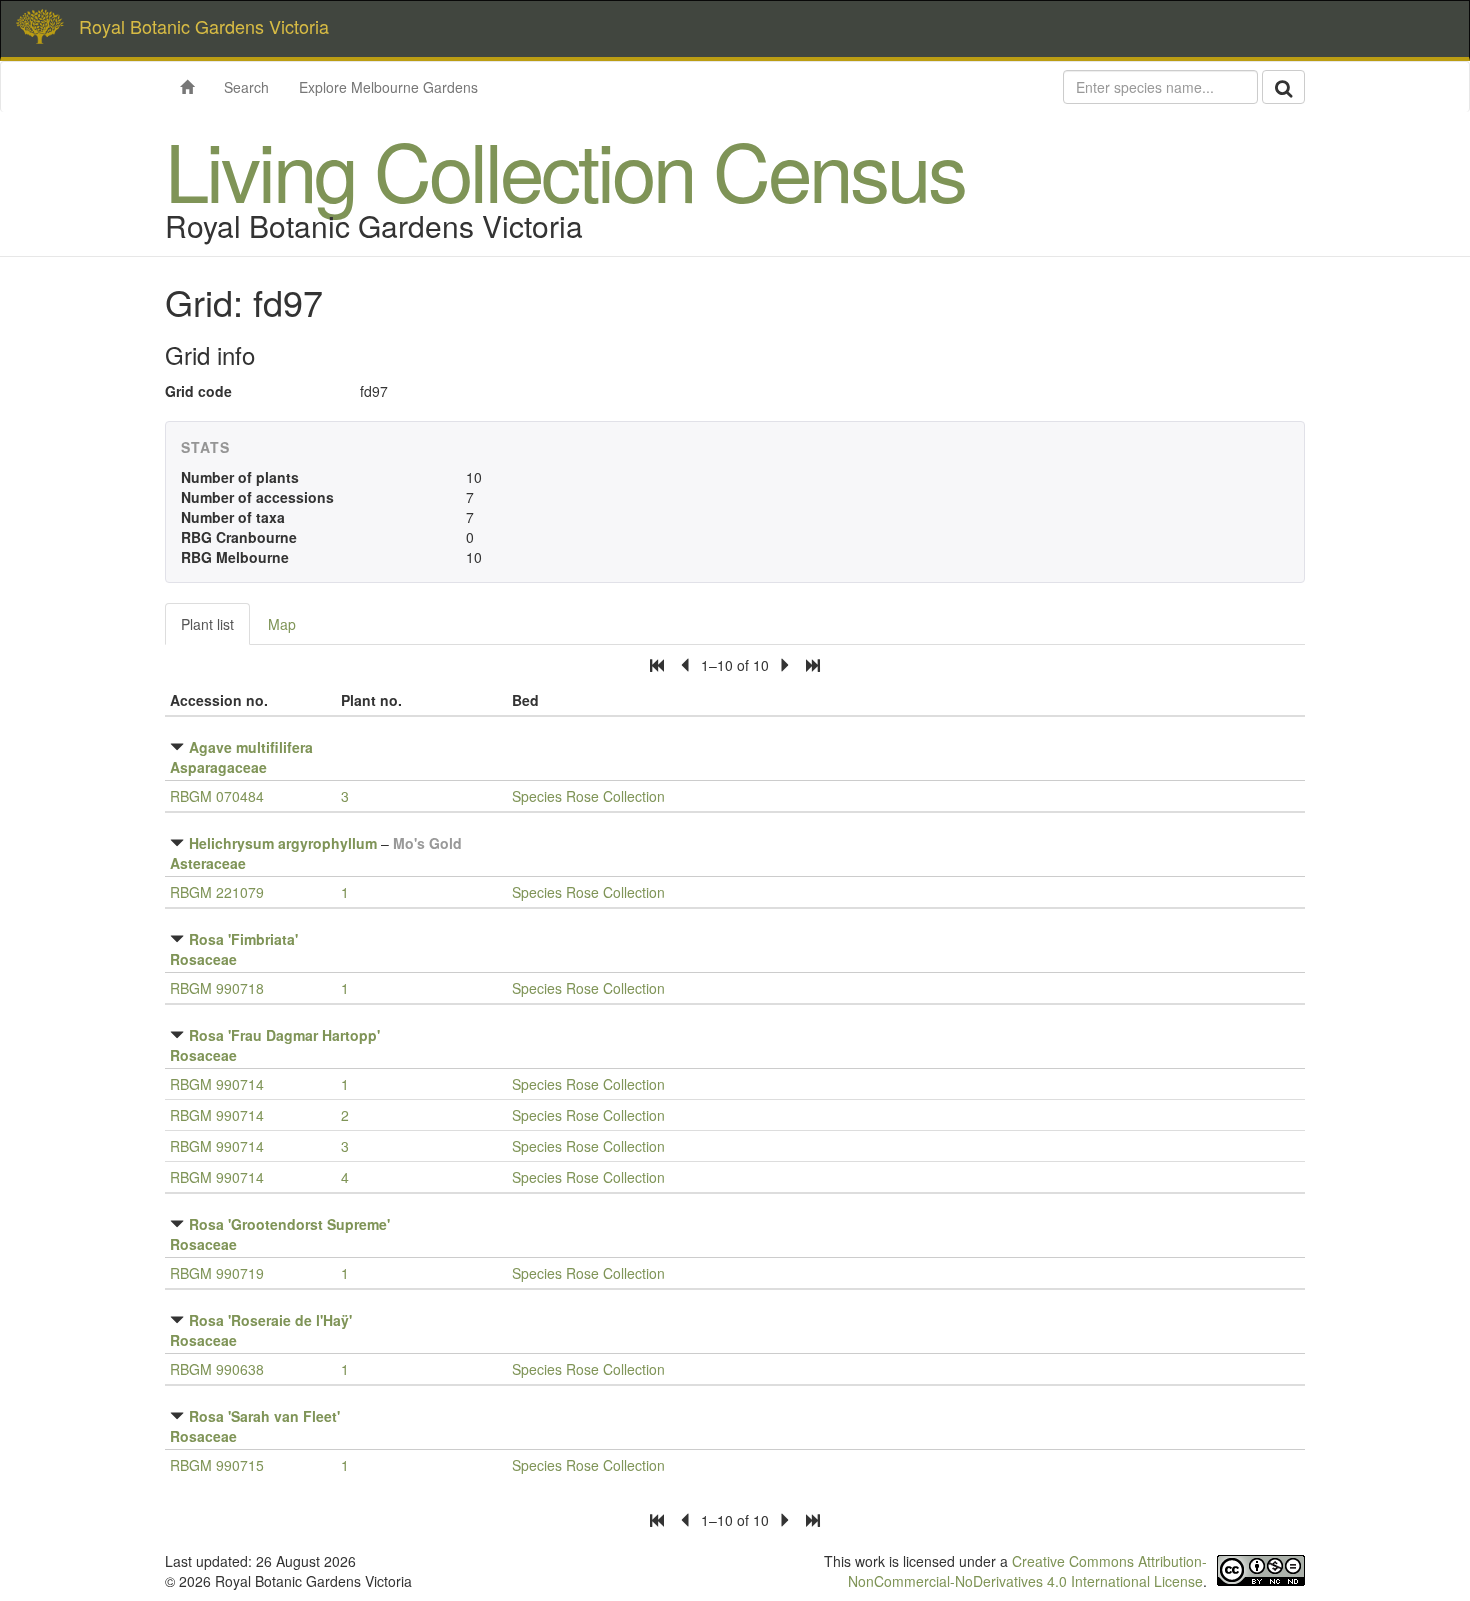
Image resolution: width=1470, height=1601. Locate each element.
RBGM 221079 (217, 892)
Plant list (207, 624)
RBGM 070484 (217, 796)
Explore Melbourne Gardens (388, 87)
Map (282, 624)
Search (246, 87)
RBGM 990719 (217, 1273)
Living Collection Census (565, 168)
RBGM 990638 (217, 1369)
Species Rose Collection (588, 796)
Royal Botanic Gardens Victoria (204, 26)
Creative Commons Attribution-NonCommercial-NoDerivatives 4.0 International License (1027, 1571)
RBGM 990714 (217, 1084)
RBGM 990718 (217, 988)
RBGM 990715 (217, 1465)
